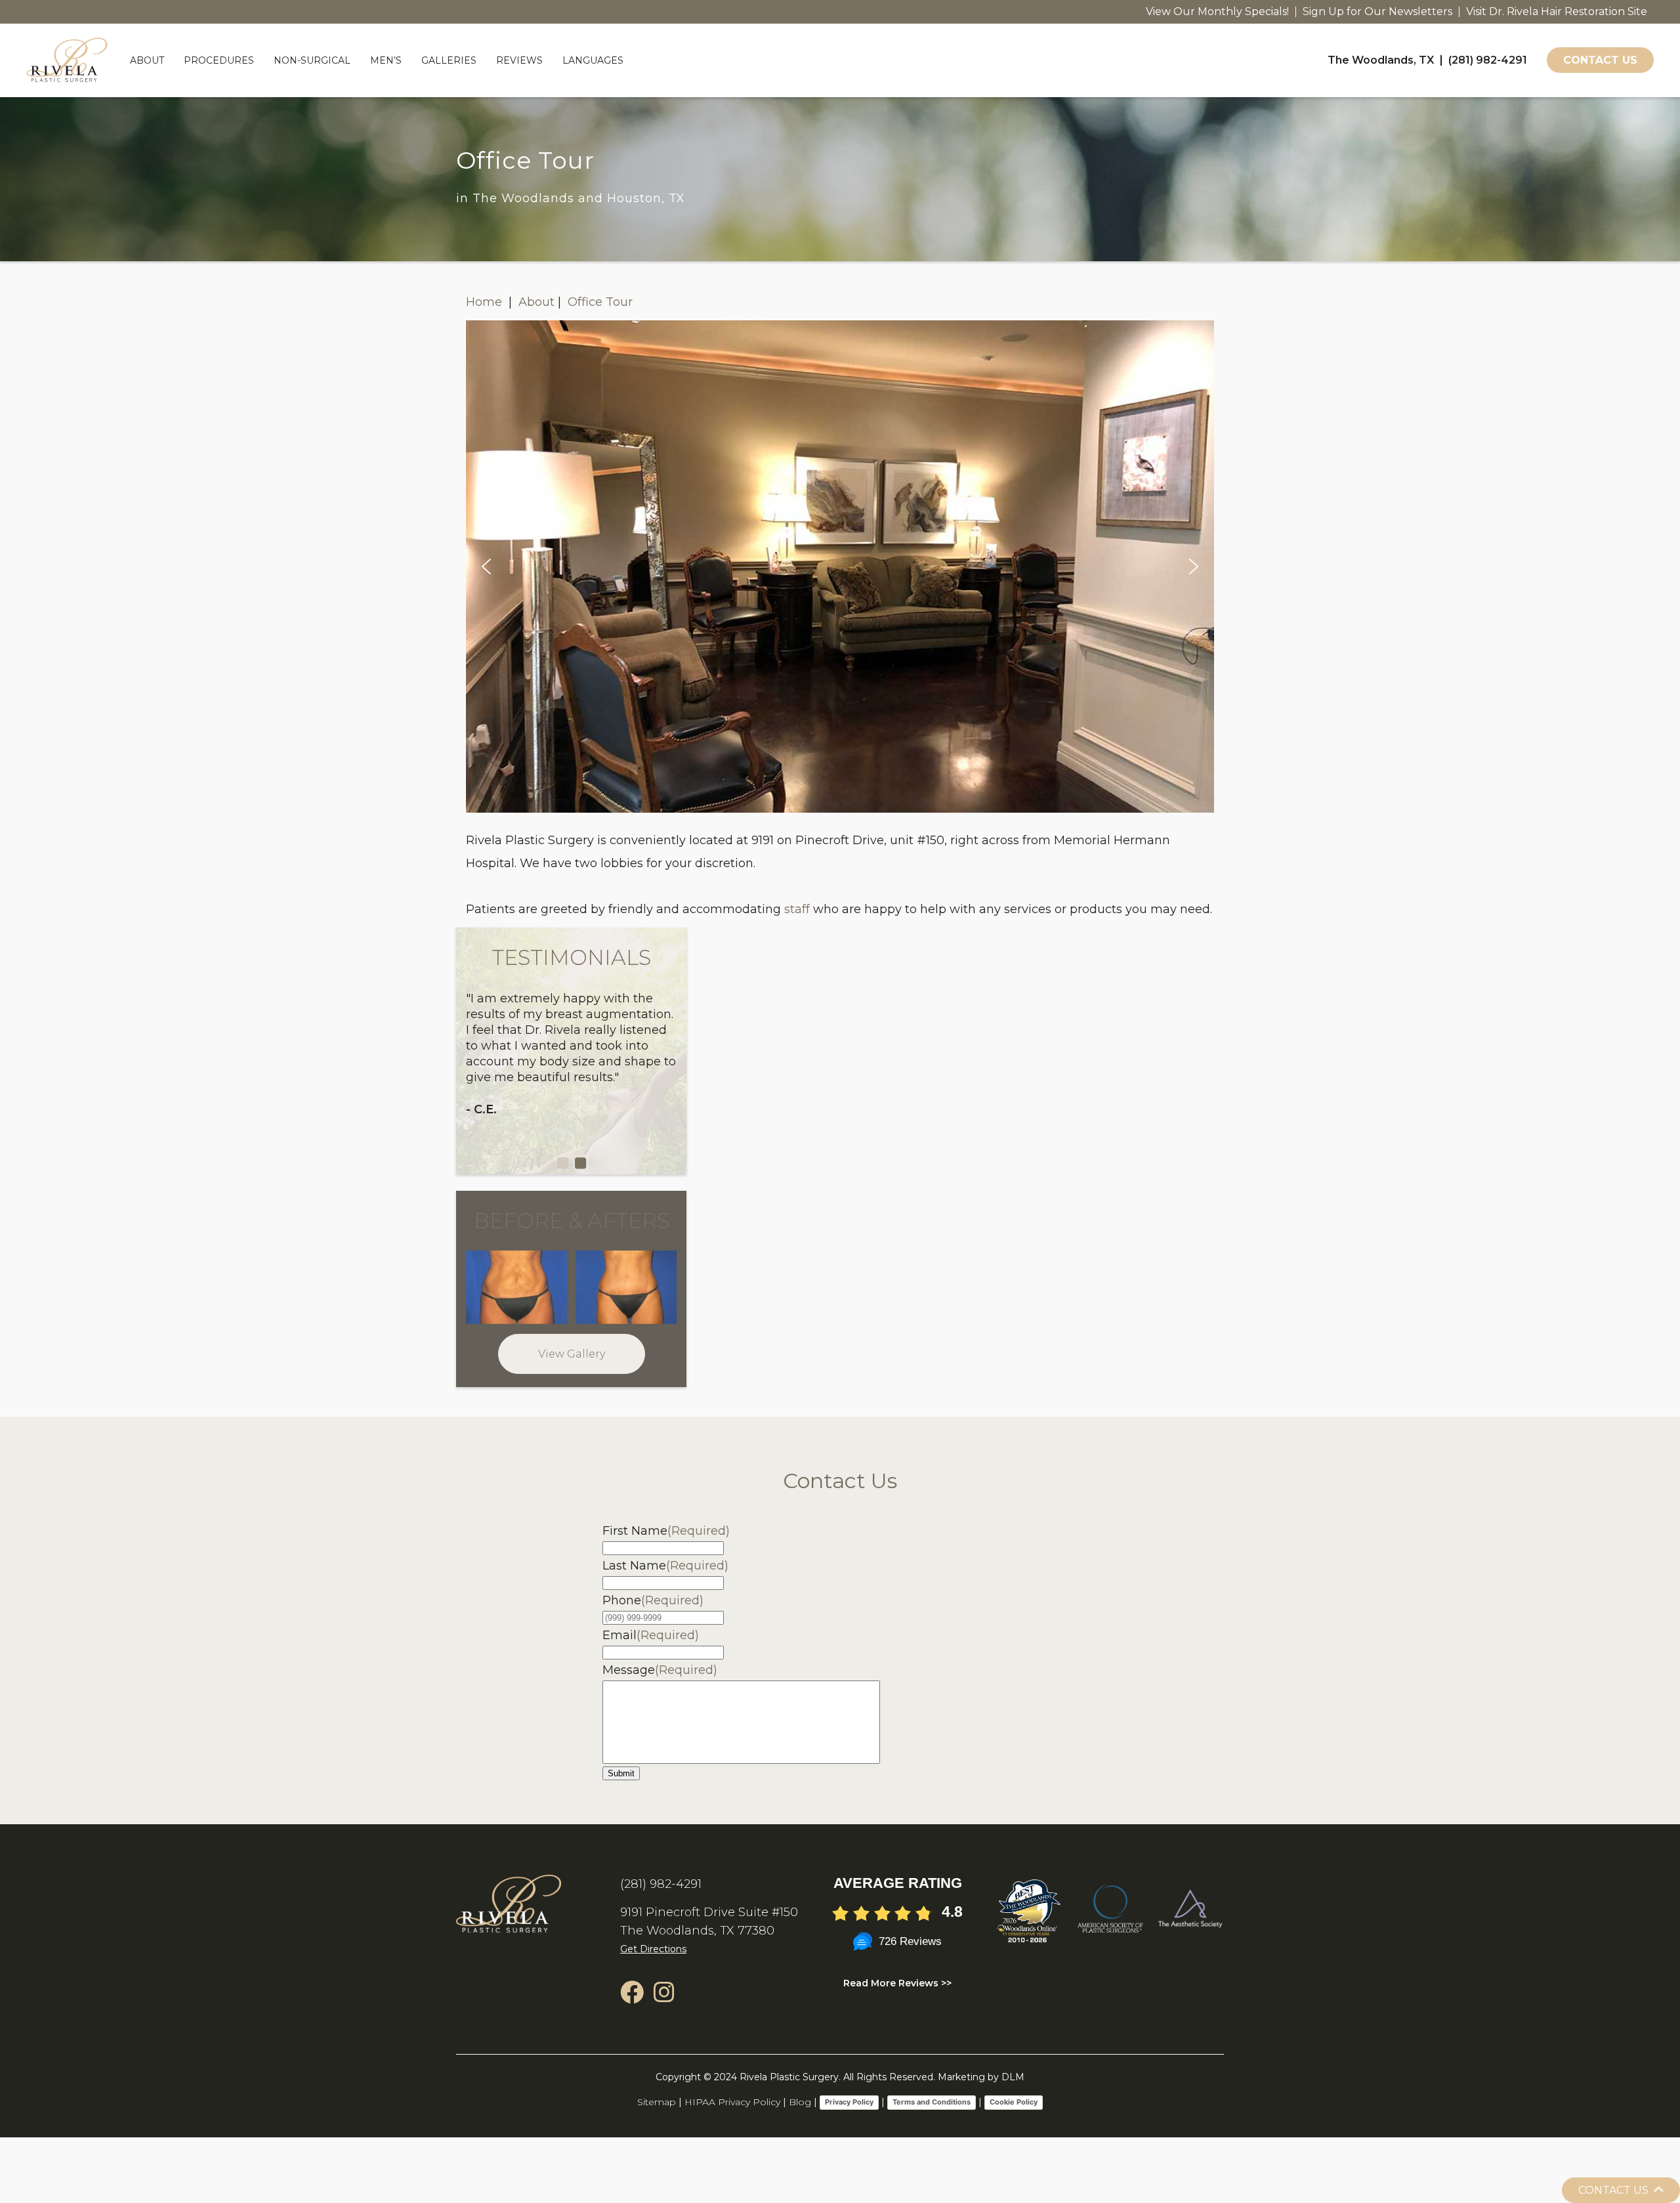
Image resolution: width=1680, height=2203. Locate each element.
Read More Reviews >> (897, 1983)
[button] (486, 567)
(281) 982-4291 (1488, 60)
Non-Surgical (312, 60)
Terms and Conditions (932, 2102)
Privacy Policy (849, 2102)
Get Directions (653, 1949)
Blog (800, 2102)
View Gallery (572, 1354)
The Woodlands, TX (1381, 60)
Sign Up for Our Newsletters (1377, 11)
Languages (593, 60)
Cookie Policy (1014, 2102)
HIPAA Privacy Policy (732, 2102)
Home (486, 302)
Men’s (386, 60)
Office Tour (600, 302)
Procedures (219, 60)
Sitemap (657, 2102)
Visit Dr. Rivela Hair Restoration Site (1557, 11)
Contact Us (1600, 61)
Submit (621, 1773)
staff (797, 909)
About (147, 60)
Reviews (519, 60)
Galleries (449, 60)
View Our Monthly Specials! (1217, 11)
